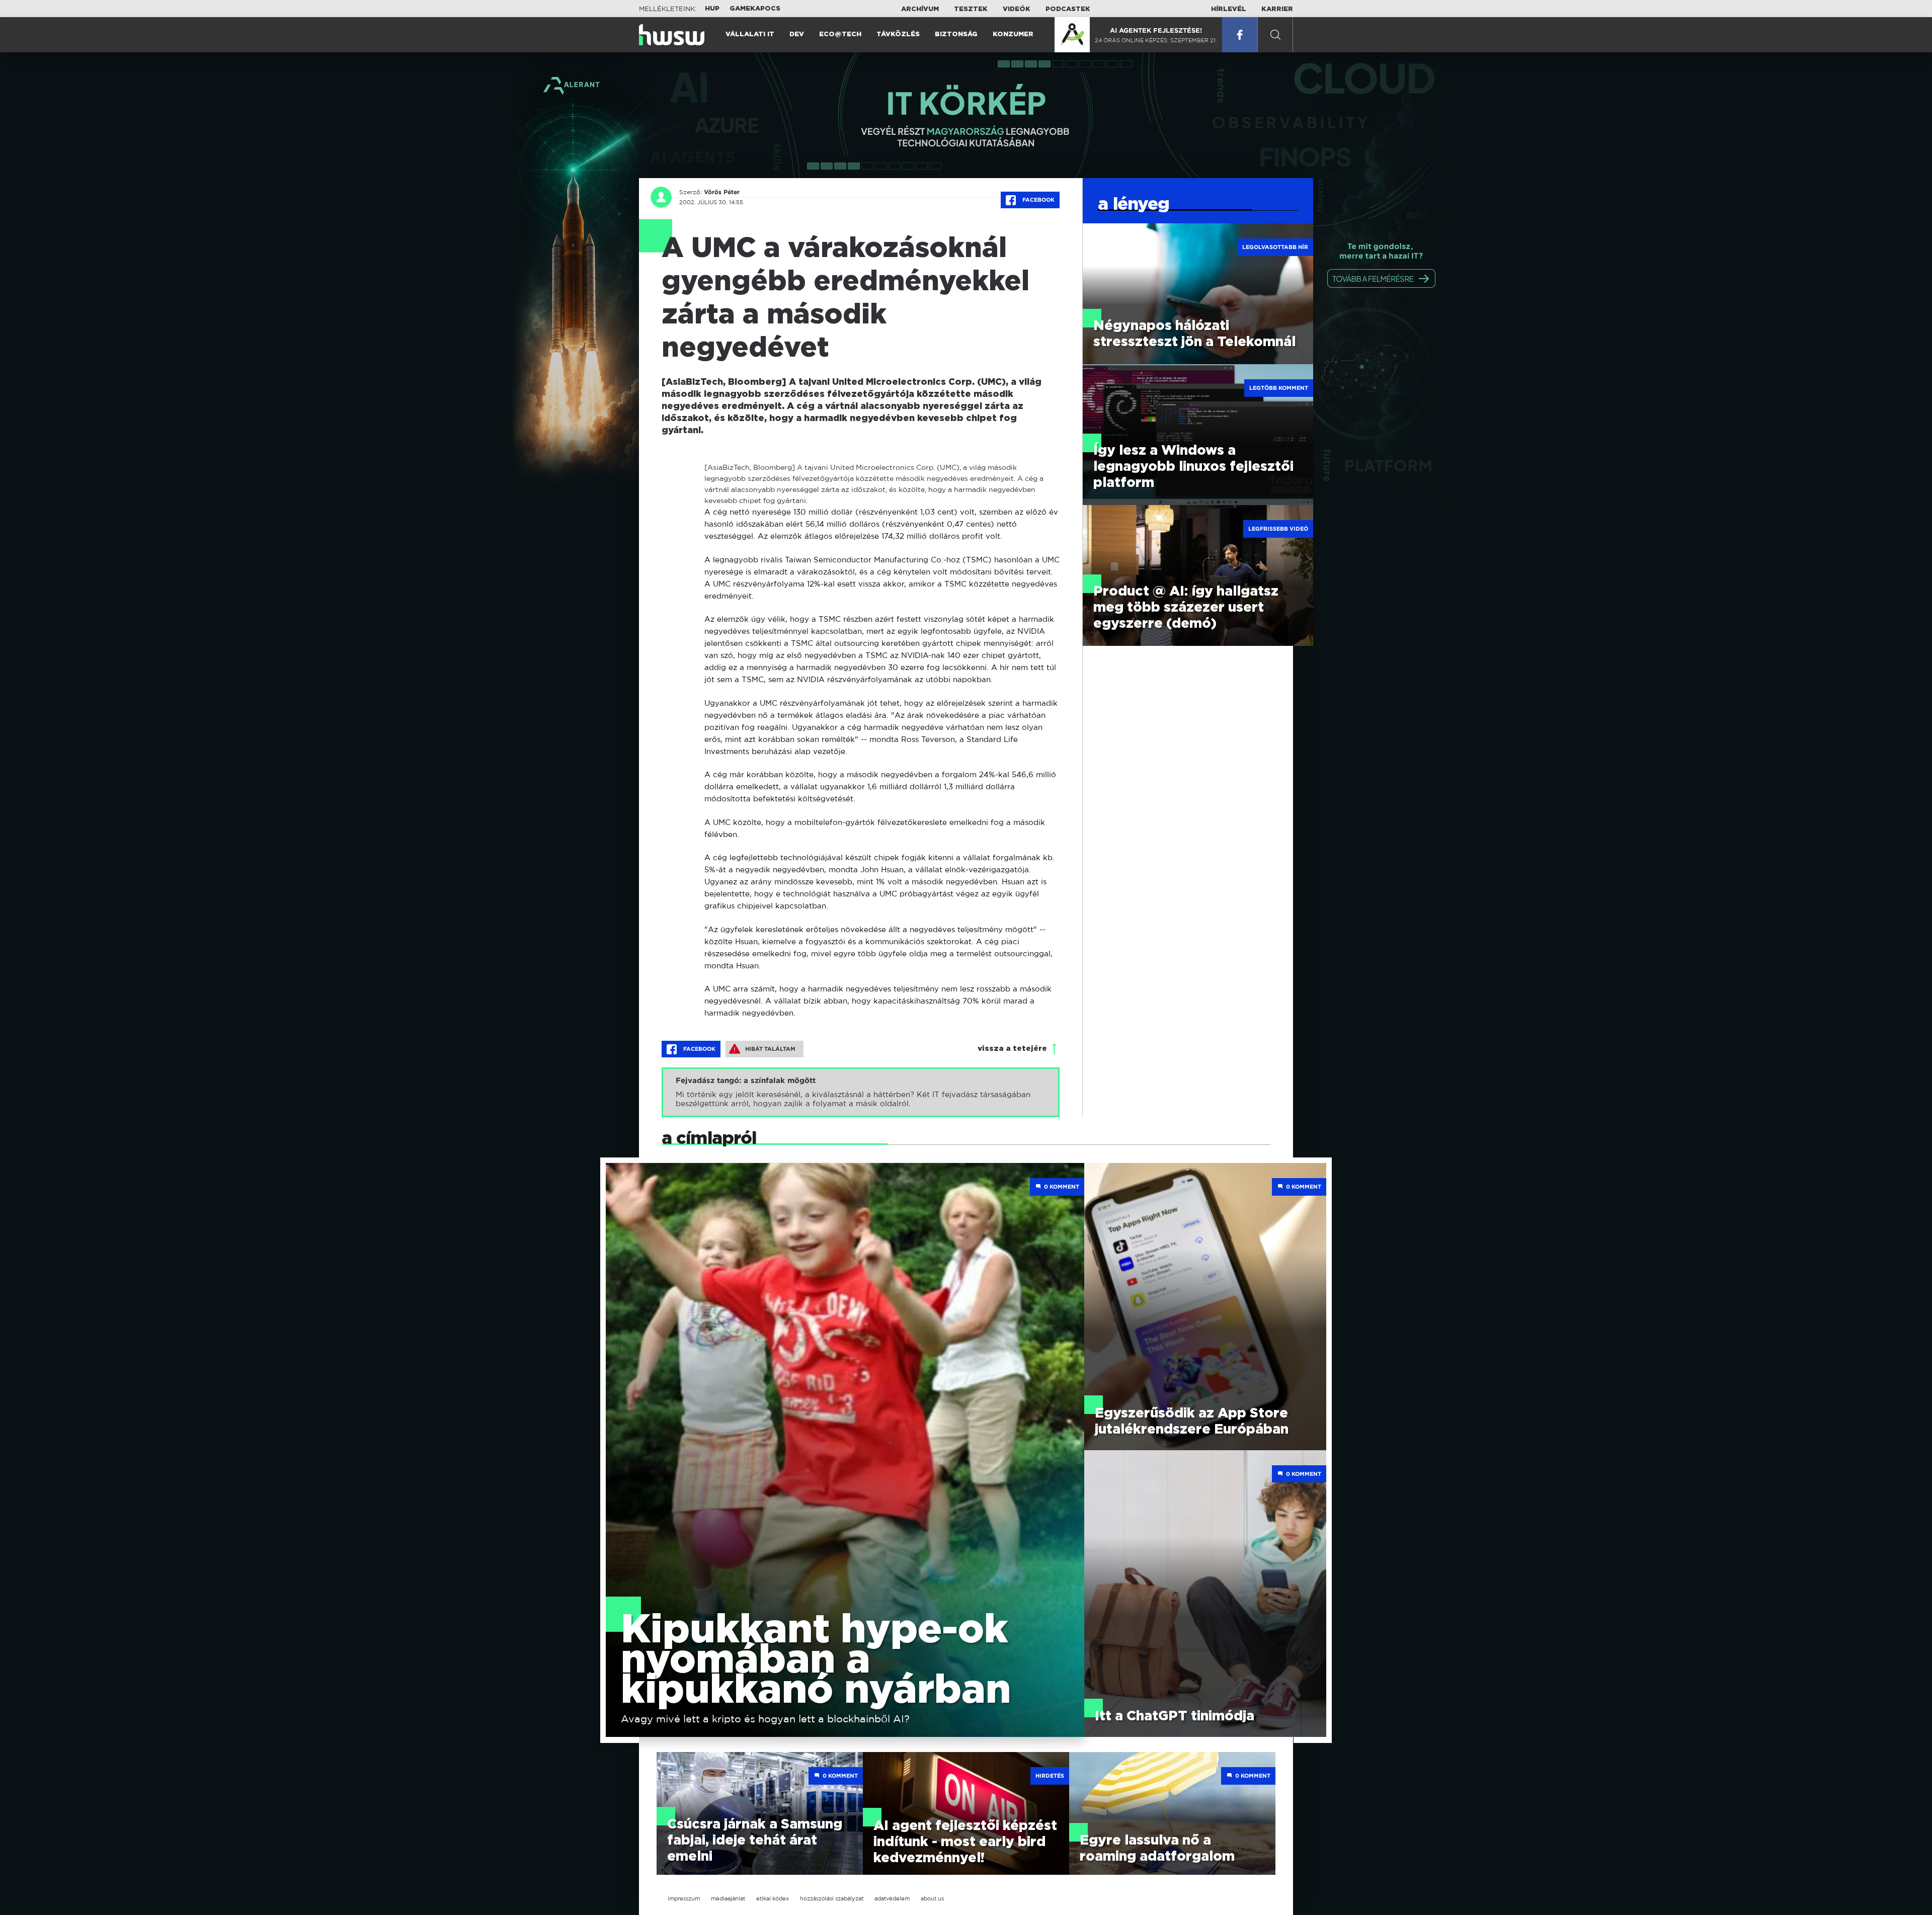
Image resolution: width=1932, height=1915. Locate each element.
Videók (1017, 9)
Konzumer (1013, 34)
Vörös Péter (722, 192)
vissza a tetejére (1012, 1049)
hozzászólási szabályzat (832, 1898)
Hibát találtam (770, 1049)
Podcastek (1068, 9)
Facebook (1038, 200)
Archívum (920, 9)
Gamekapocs (755, 9)
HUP (712, 9)
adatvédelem (892, 1898)
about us (932, 1898)
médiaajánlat (728, 1898)
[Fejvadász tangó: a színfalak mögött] (861, 1092)
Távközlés (898, 34)
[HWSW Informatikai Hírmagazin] (672, 35)
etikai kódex (773, 1898)
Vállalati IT (750, 34)
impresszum (684, 1898)
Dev (797, 34)
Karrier (1277, 9)
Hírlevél (1229, 9)
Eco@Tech (840, 34)
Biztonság (956, 34)
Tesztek (971, 9)
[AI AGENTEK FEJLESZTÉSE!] (1072, 35)
